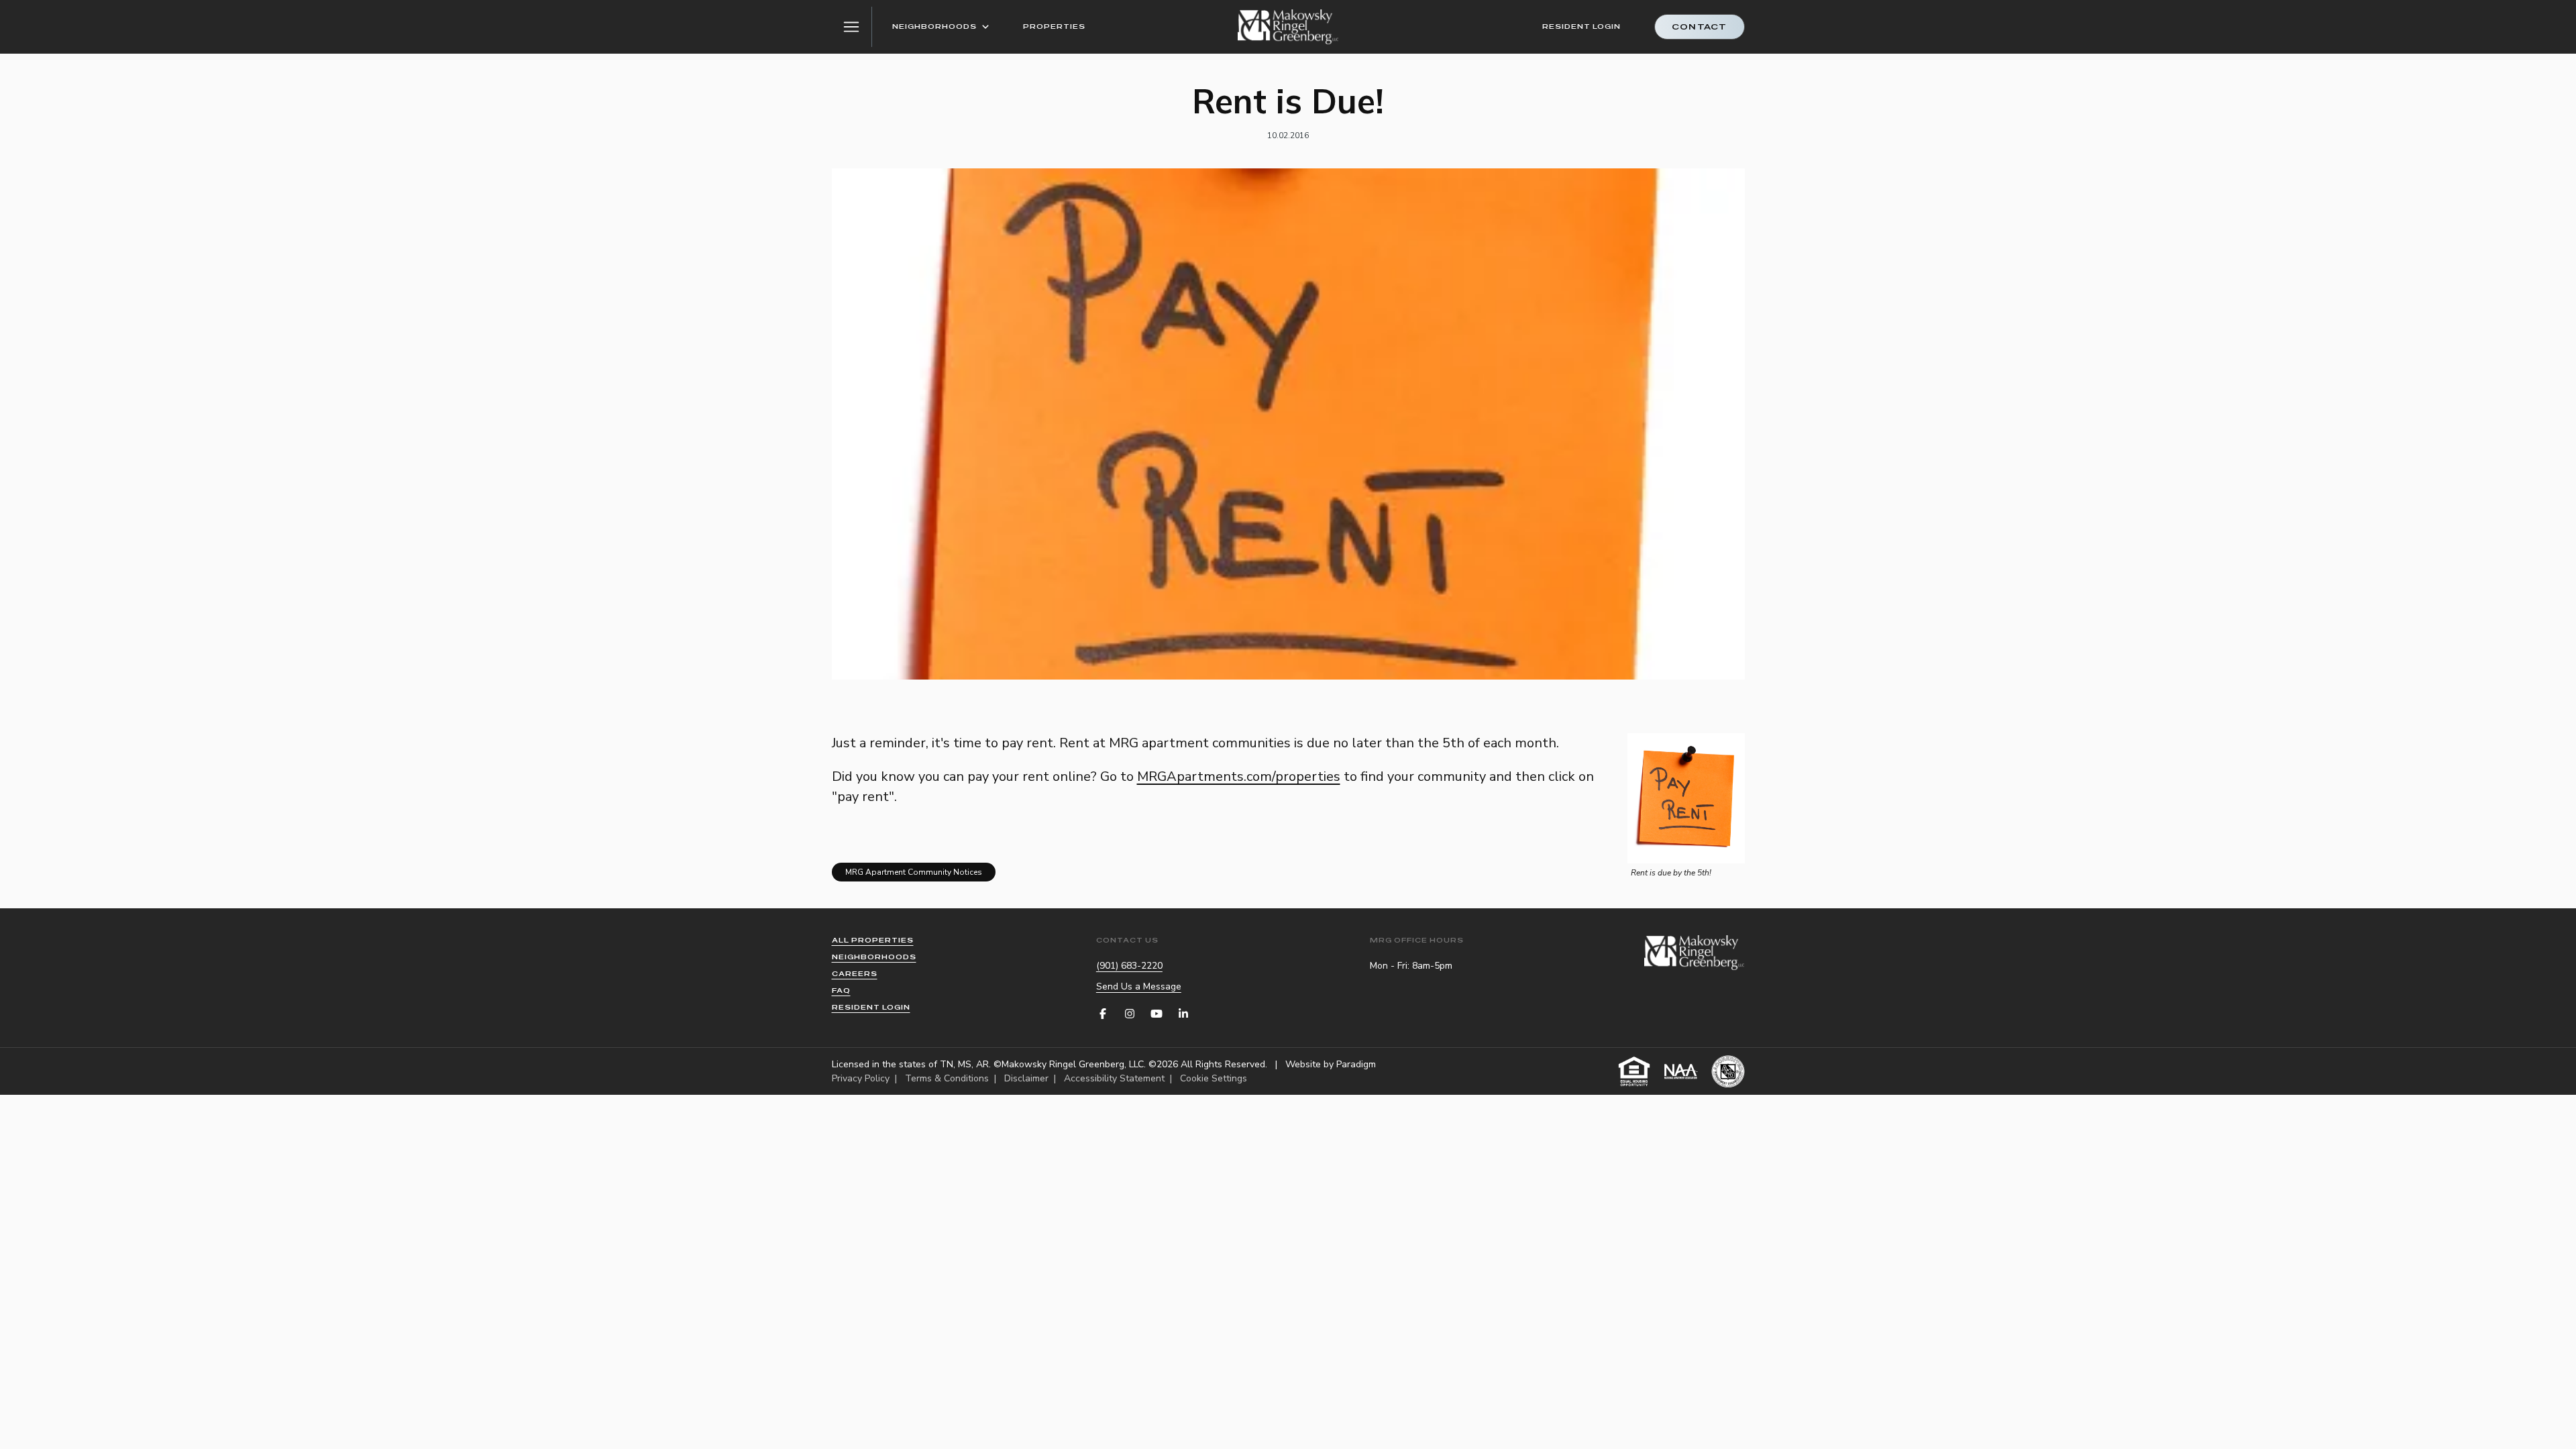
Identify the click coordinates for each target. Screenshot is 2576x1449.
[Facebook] (1103, 1014)
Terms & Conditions (947, 1078)
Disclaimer (1026, 1078)
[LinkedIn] (1183, 1014)
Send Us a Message (1139, 986)
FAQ (841, 990)
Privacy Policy (861, 1078)
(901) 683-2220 (1129, 966)
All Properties (873, 940)
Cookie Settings (1214, 1078)
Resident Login (1581, 26)
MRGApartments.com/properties (1239, 776)
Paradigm (1356, 1064)
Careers (855, 974)
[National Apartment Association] (1681, 1071)
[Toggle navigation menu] (852, 27)
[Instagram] (1130, 1014)
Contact (1699, 27)
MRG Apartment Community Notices (914, 872)
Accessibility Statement (1114, 1078)
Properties (1054, 26)
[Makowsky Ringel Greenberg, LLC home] (1288, 27)
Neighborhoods (934, 26)
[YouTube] (1157, 1014)
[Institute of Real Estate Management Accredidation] (1728, 1071)
